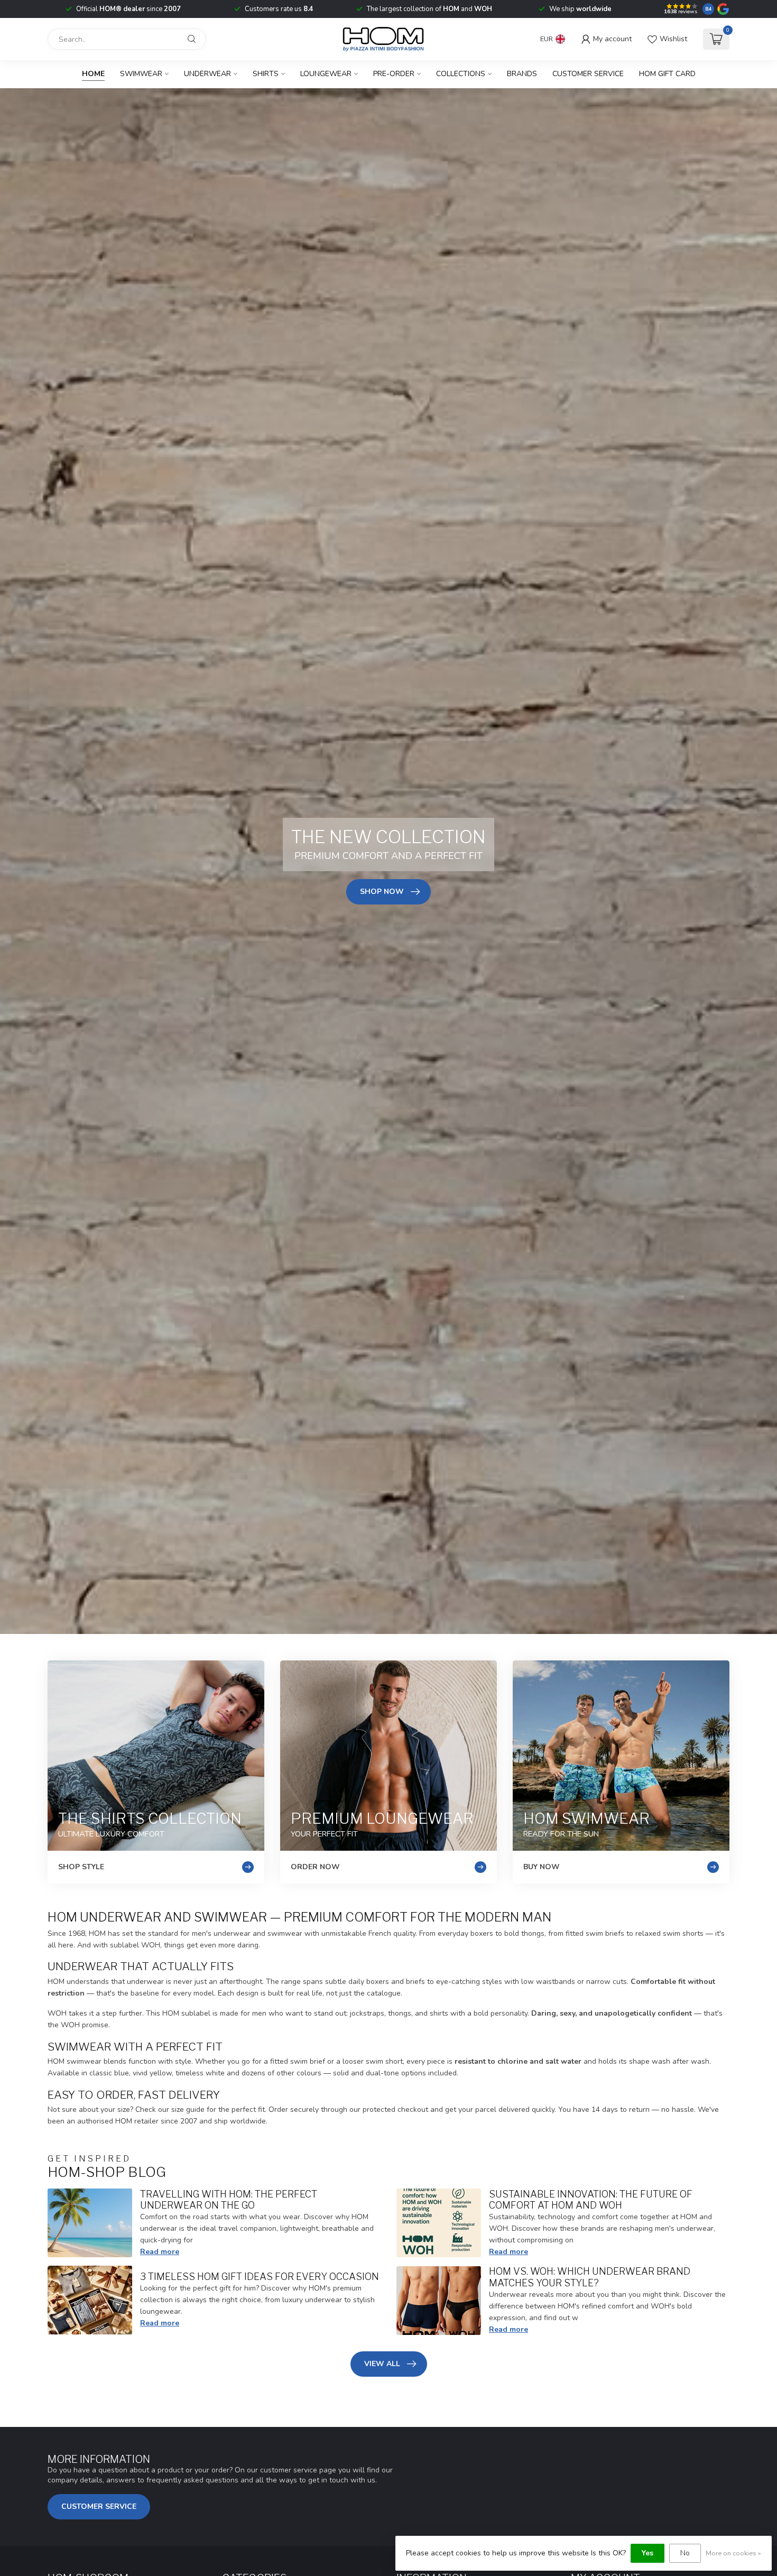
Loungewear (326, 74)
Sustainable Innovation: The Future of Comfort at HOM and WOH (591, 2200)
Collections (461, 74)
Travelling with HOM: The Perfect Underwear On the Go (229, 2200)
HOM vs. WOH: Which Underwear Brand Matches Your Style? (590, 2277)
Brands (522, 74)
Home (93, 74)
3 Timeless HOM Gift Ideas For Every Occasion (260, 2276)
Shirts (266, 74)
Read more (160, 2252)
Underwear (207, 74)
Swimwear (141, 74)
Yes (647, 2553)
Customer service (588, 74)
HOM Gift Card (667, 74)
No (685, 2553)
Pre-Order (394, 74)
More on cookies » (733, 2553)
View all (382, 2364)
